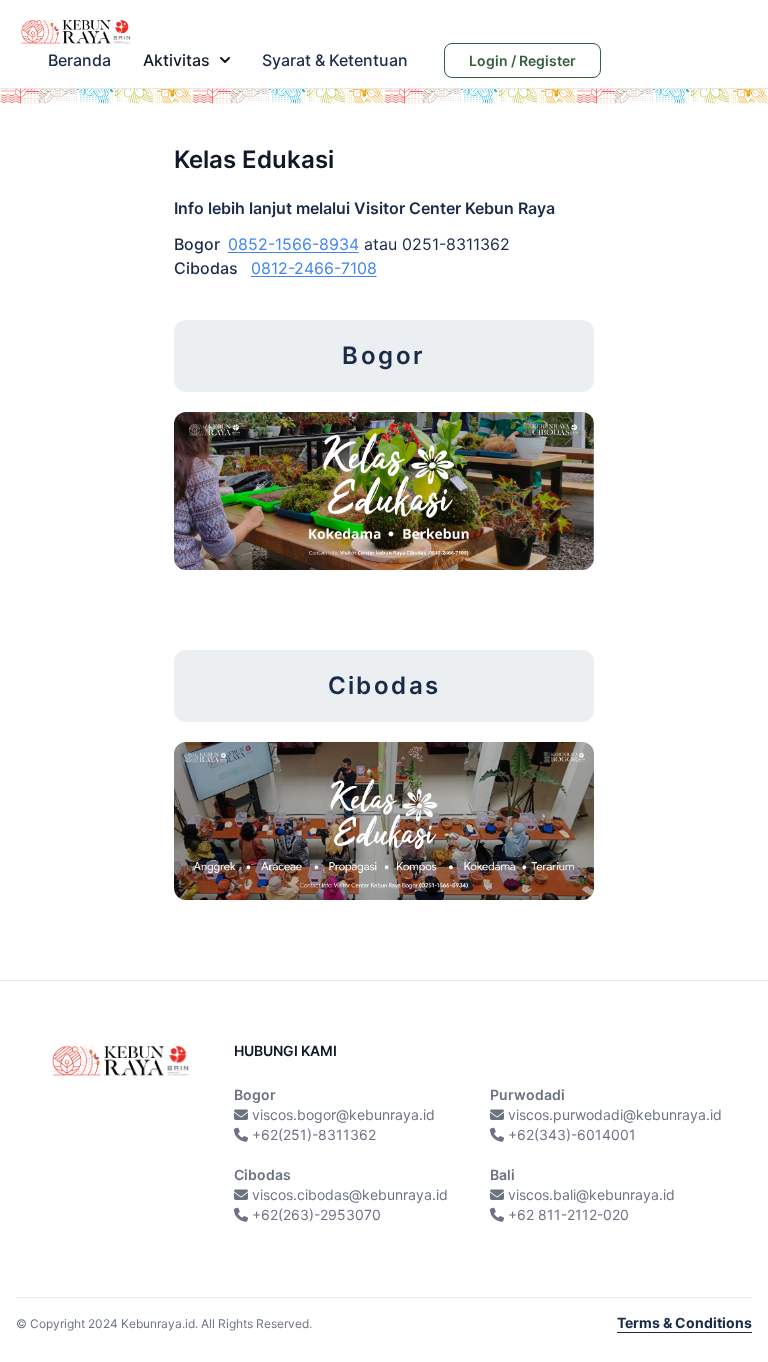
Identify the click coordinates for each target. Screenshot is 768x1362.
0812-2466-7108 (314, 268)
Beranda (79, 60)
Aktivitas (176, 60)
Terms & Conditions (684, 1322)
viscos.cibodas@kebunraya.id (350, 1194)
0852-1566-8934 (293, 244)
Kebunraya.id (158, 1323)
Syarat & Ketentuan (335, 60)
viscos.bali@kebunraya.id (591, 1194)
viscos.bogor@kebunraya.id (343, 1114)
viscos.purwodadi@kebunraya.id (615, 1114)
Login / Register (522, 60)
